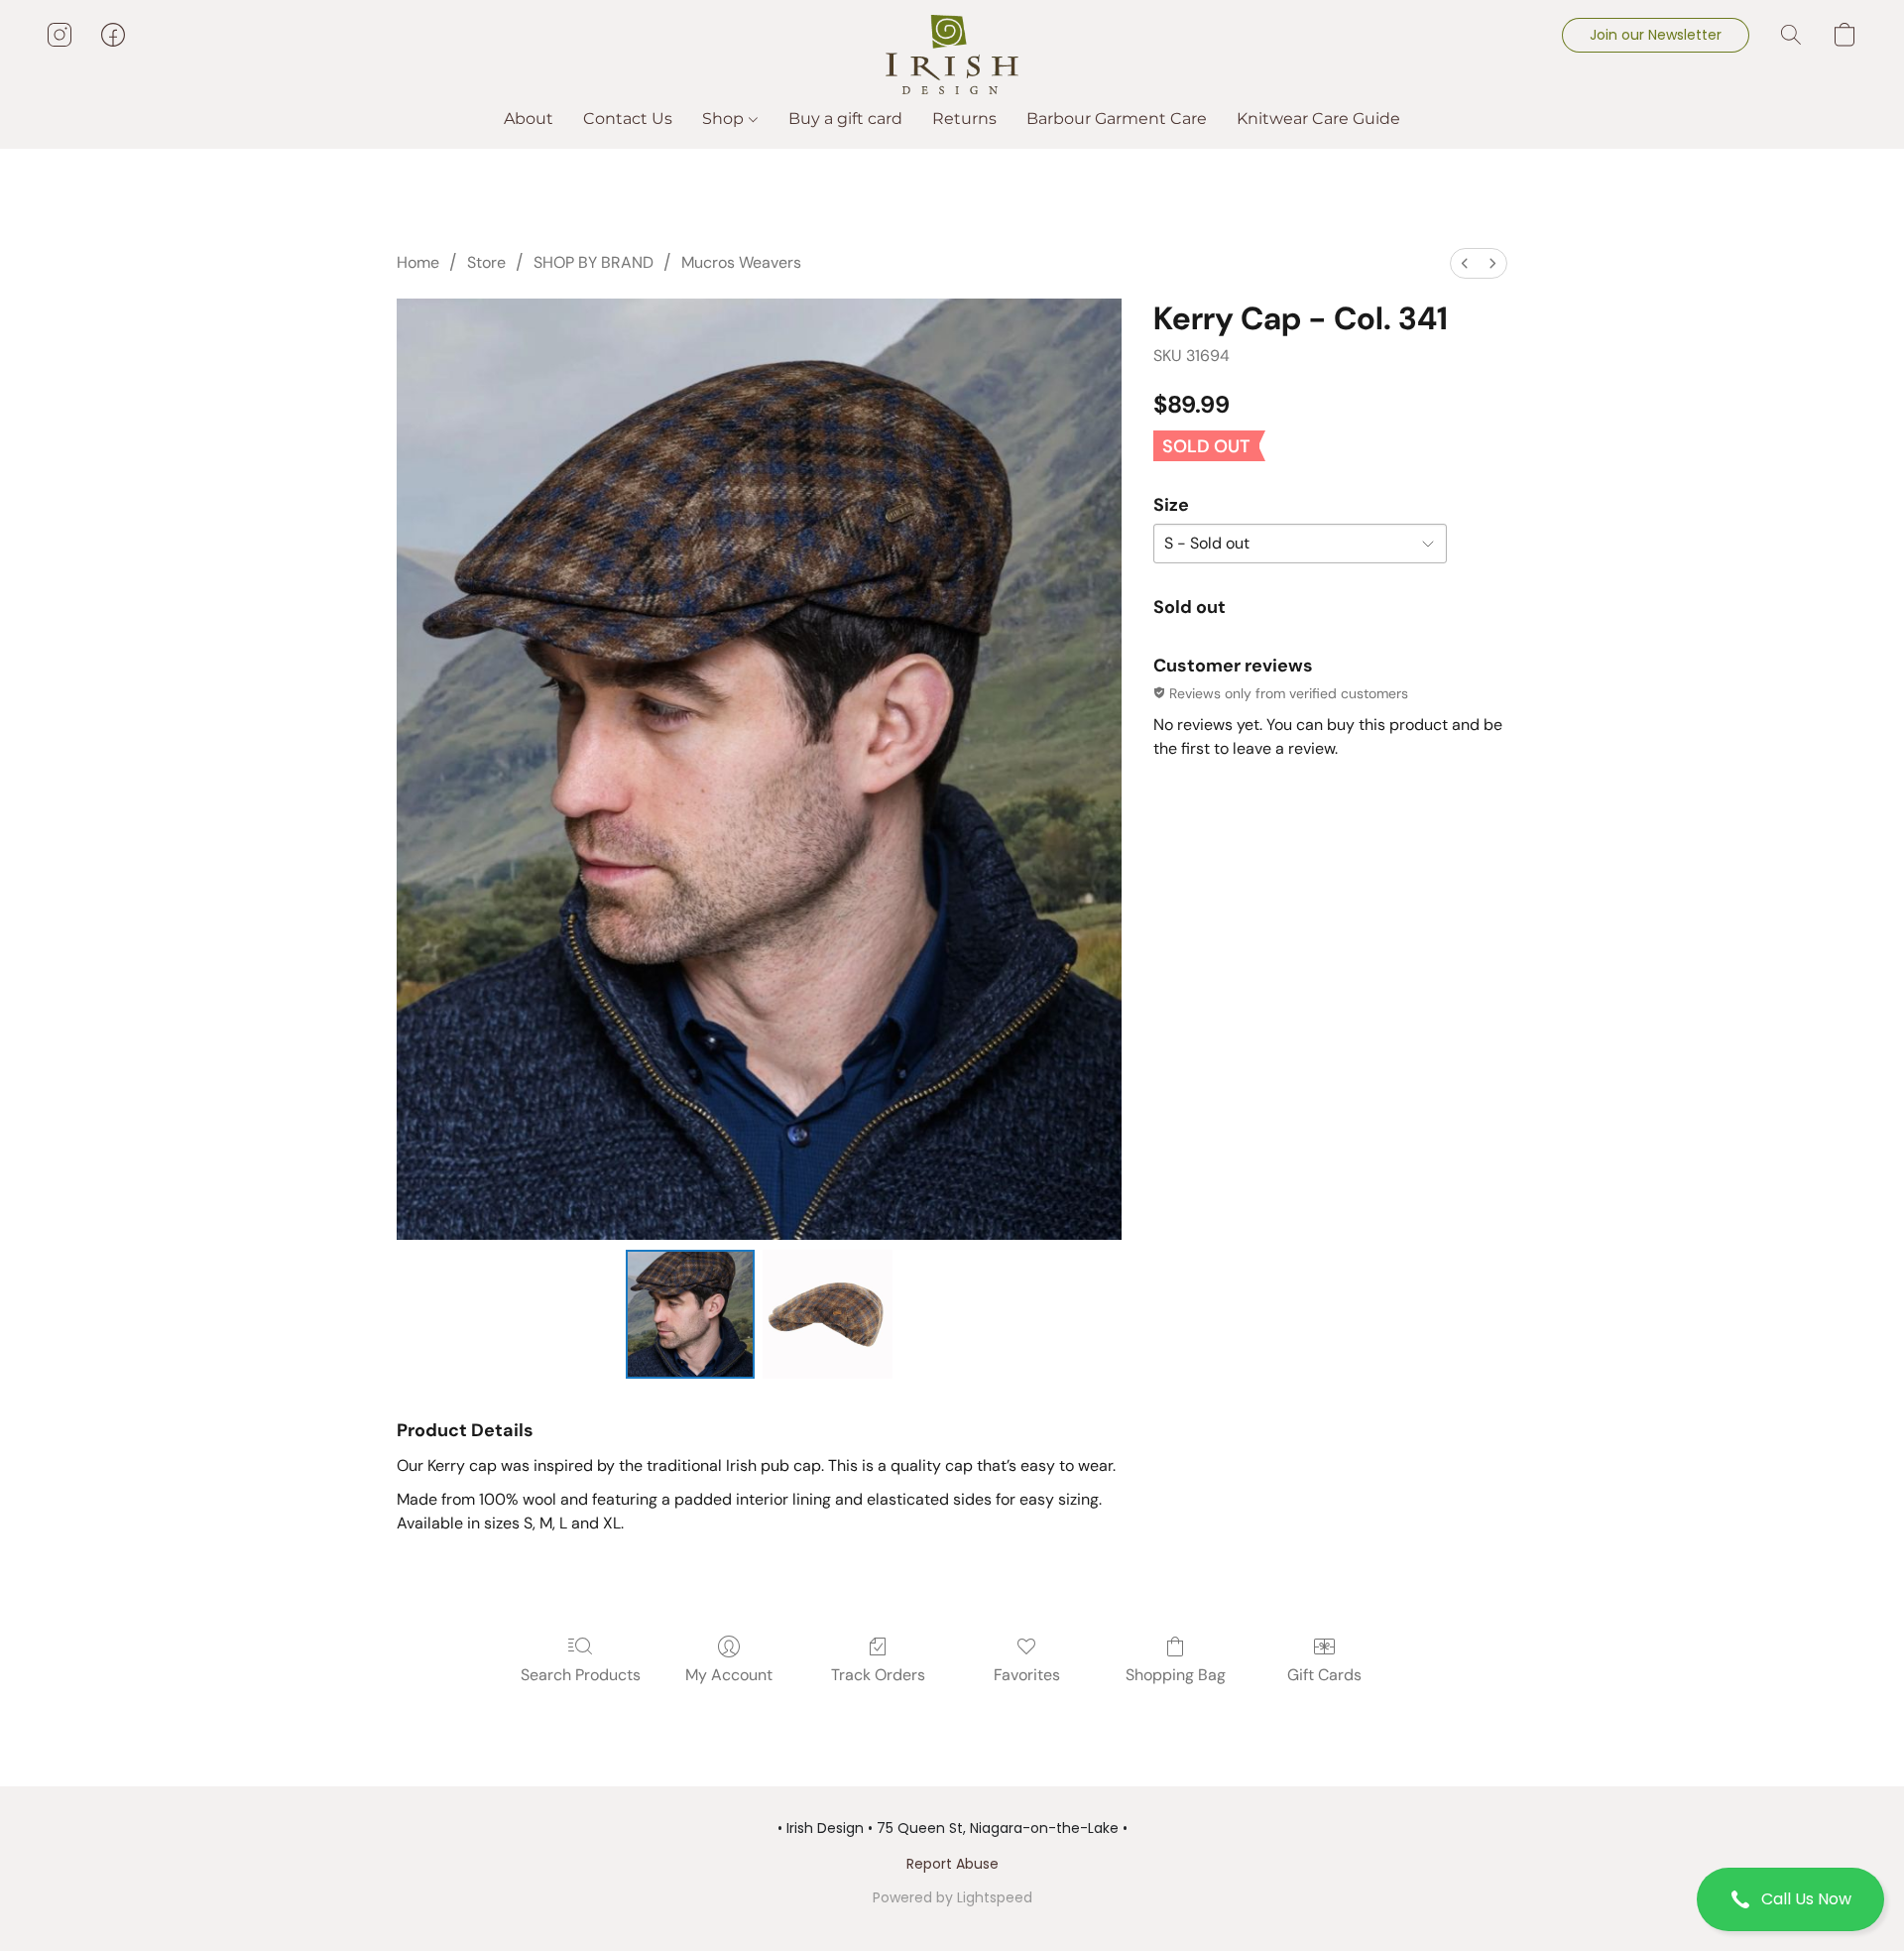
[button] (1790, 1899)
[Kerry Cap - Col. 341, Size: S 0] (690, 1314)
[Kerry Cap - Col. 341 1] (827, 1314)
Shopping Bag (1176, 1675)
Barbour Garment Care (1117, 119)
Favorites (1027, 1675)
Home (418, 262)
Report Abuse (952, 1864)
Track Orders (878, 1675)
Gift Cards (1324, 1675)
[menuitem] (1465, 263)
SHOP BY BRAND (594, 262)
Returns (964, 119)
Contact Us (628, 119)
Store (486, 262)
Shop (725, 119)
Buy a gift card (845, 119)
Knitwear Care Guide (1318, 119)
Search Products (581, 1675)
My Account (729, 1675)
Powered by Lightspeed (952, 1897)
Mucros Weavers (741, 262)
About (529, 119)
